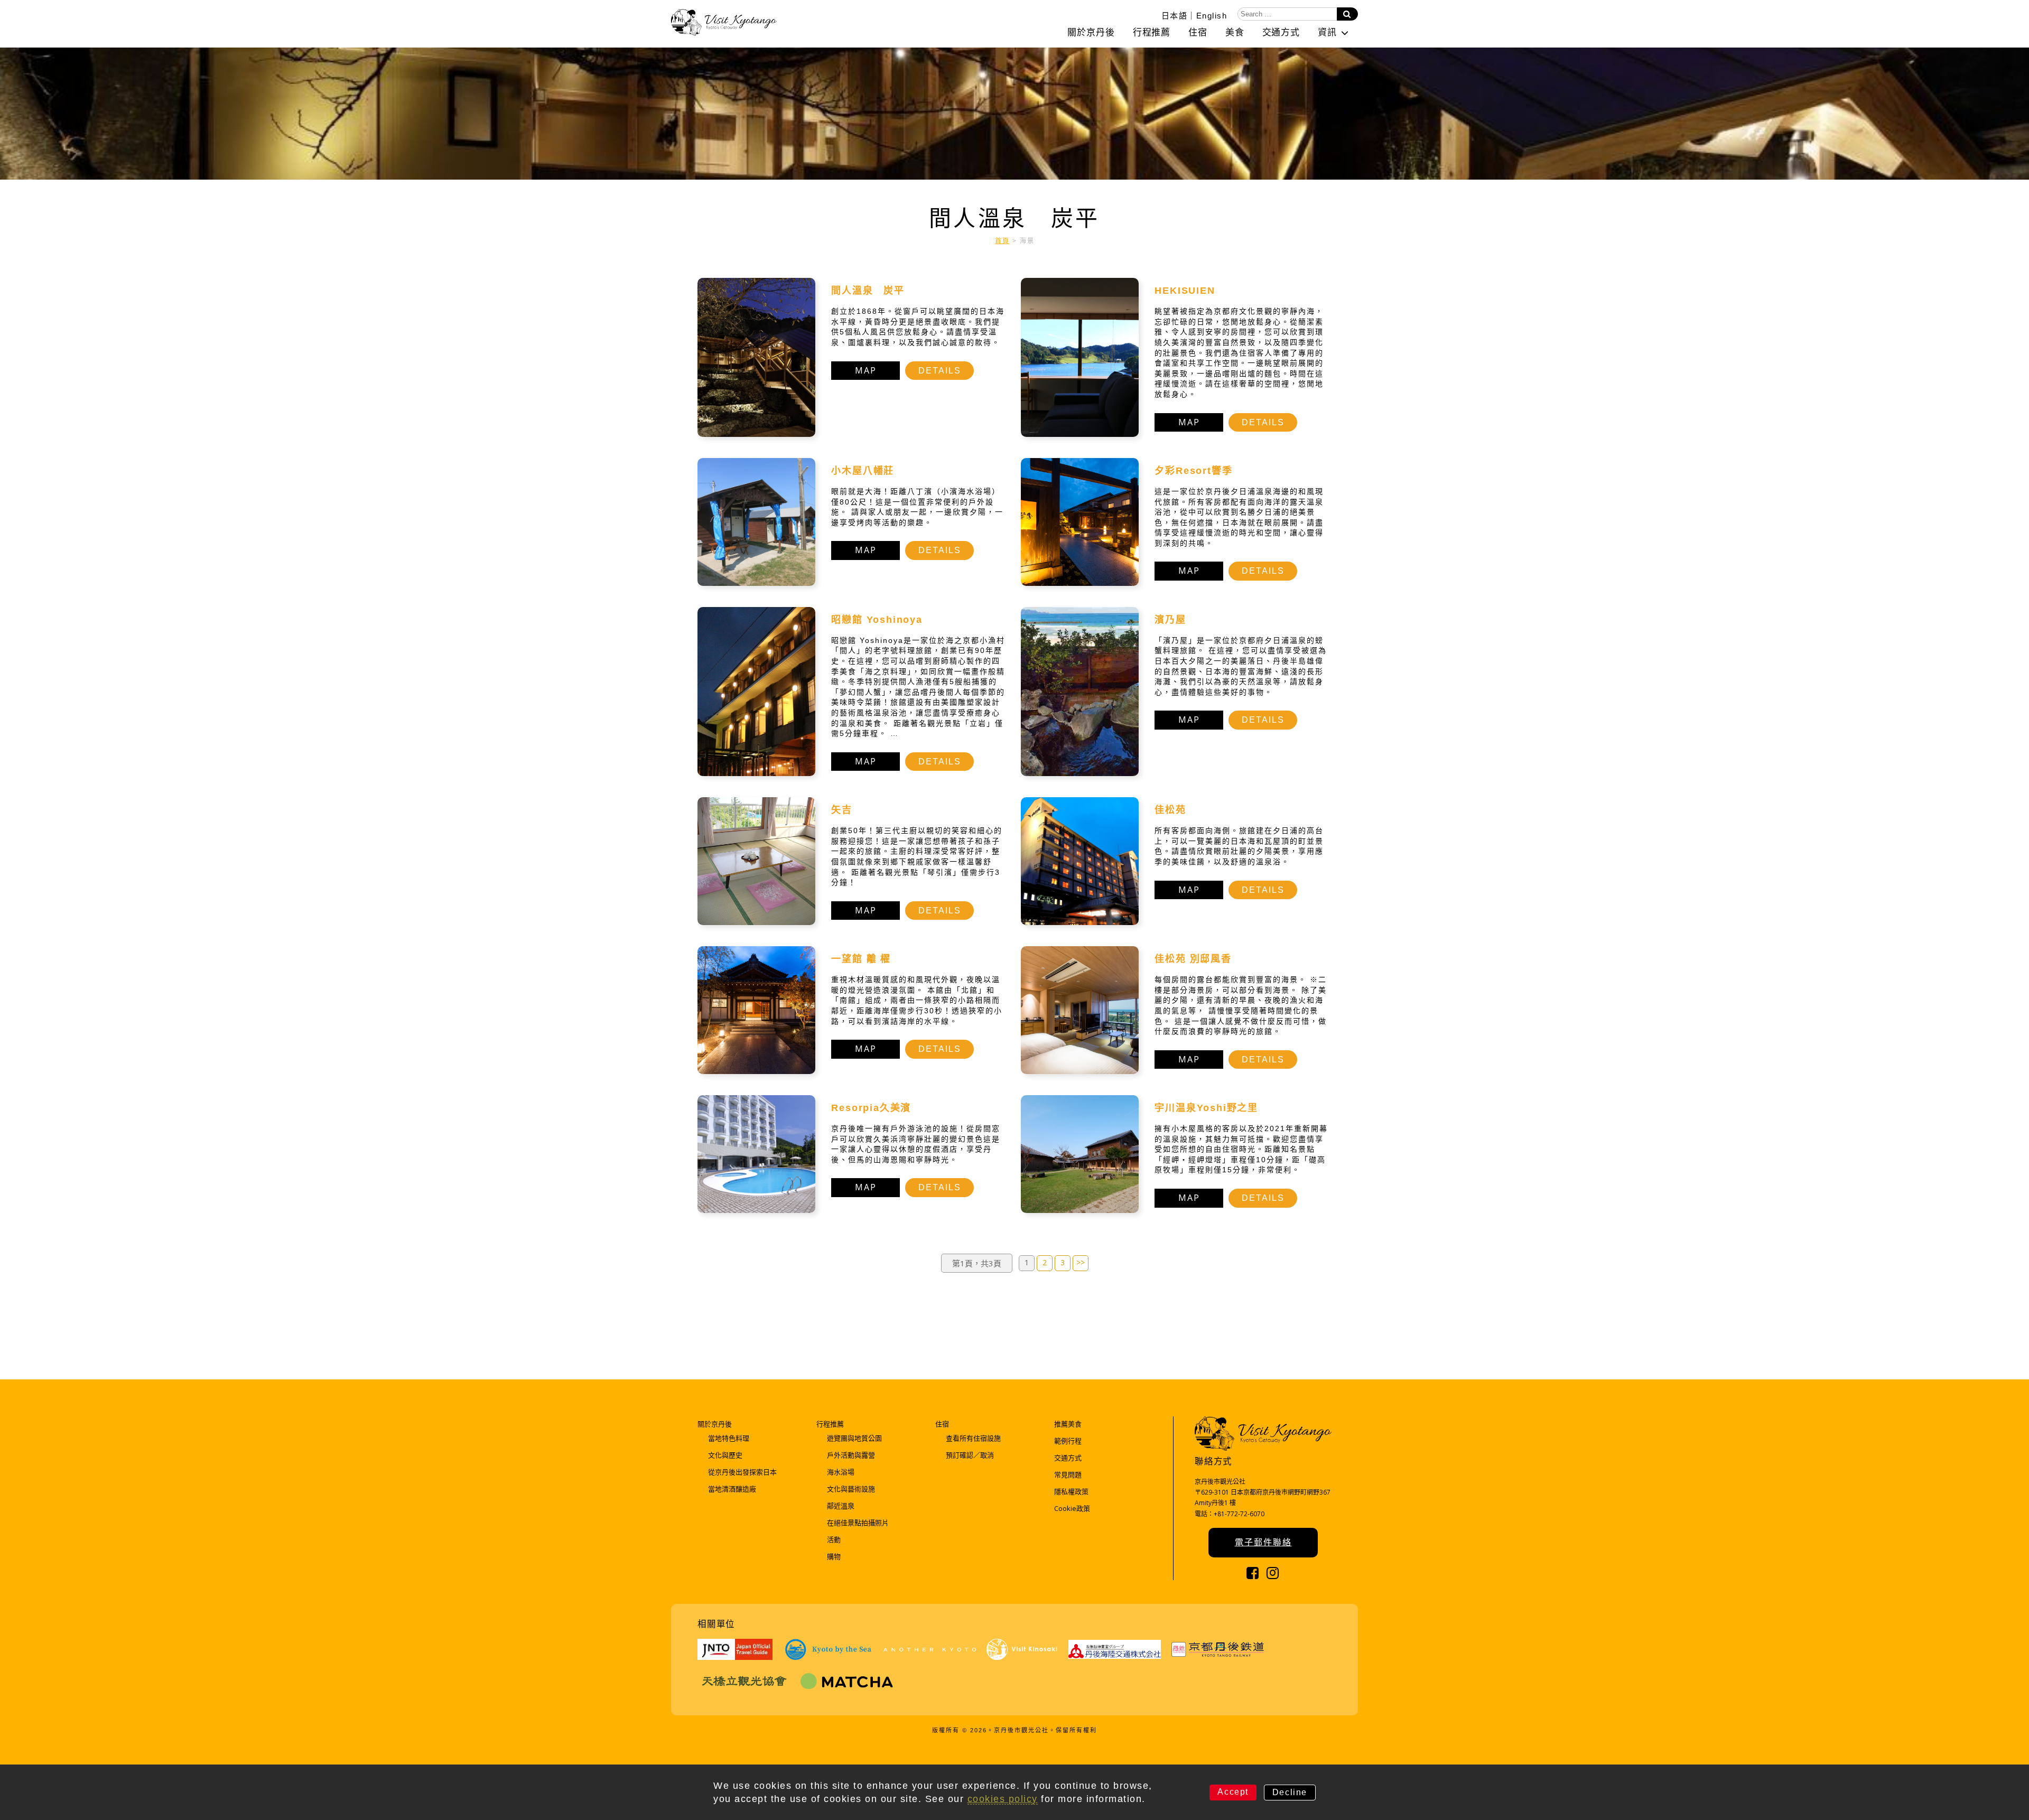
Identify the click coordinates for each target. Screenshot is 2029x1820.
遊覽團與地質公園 (854, 1438)
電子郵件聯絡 (1263, 1542)
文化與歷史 (725, 1455)
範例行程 (1068, 1441)
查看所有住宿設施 (973, 1438)
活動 (834, 1539)
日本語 (1175, 15)
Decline (1290, 1792)
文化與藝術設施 (851, 1489)
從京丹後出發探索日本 (742, 1472)
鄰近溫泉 (841, 1506)
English (1212, 15)
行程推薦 (1152, 32)
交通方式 (1281, 32)
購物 (834, 1556)
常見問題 (1068, 1474)
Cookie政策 (1072, 1508)
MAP (866, 370)
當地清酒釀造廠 (732, 1489)
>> (1081, 1262)
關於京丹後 (1091, 32)
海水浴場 (841, 1472)
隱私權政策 (1071, 1491)
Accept (1233, 1792)
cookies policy (1003, 1799)
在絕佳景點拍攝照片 (858, 1523)
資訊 (1327, 32)
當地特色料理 (729, 1438)
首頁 (1002, 241)
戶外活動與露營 (851, 1455)
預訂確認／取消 (970, 1455)
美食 (1235, 32)
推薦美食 (1068, 1424)
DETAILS (940, 371)
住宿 (1198, 32)
